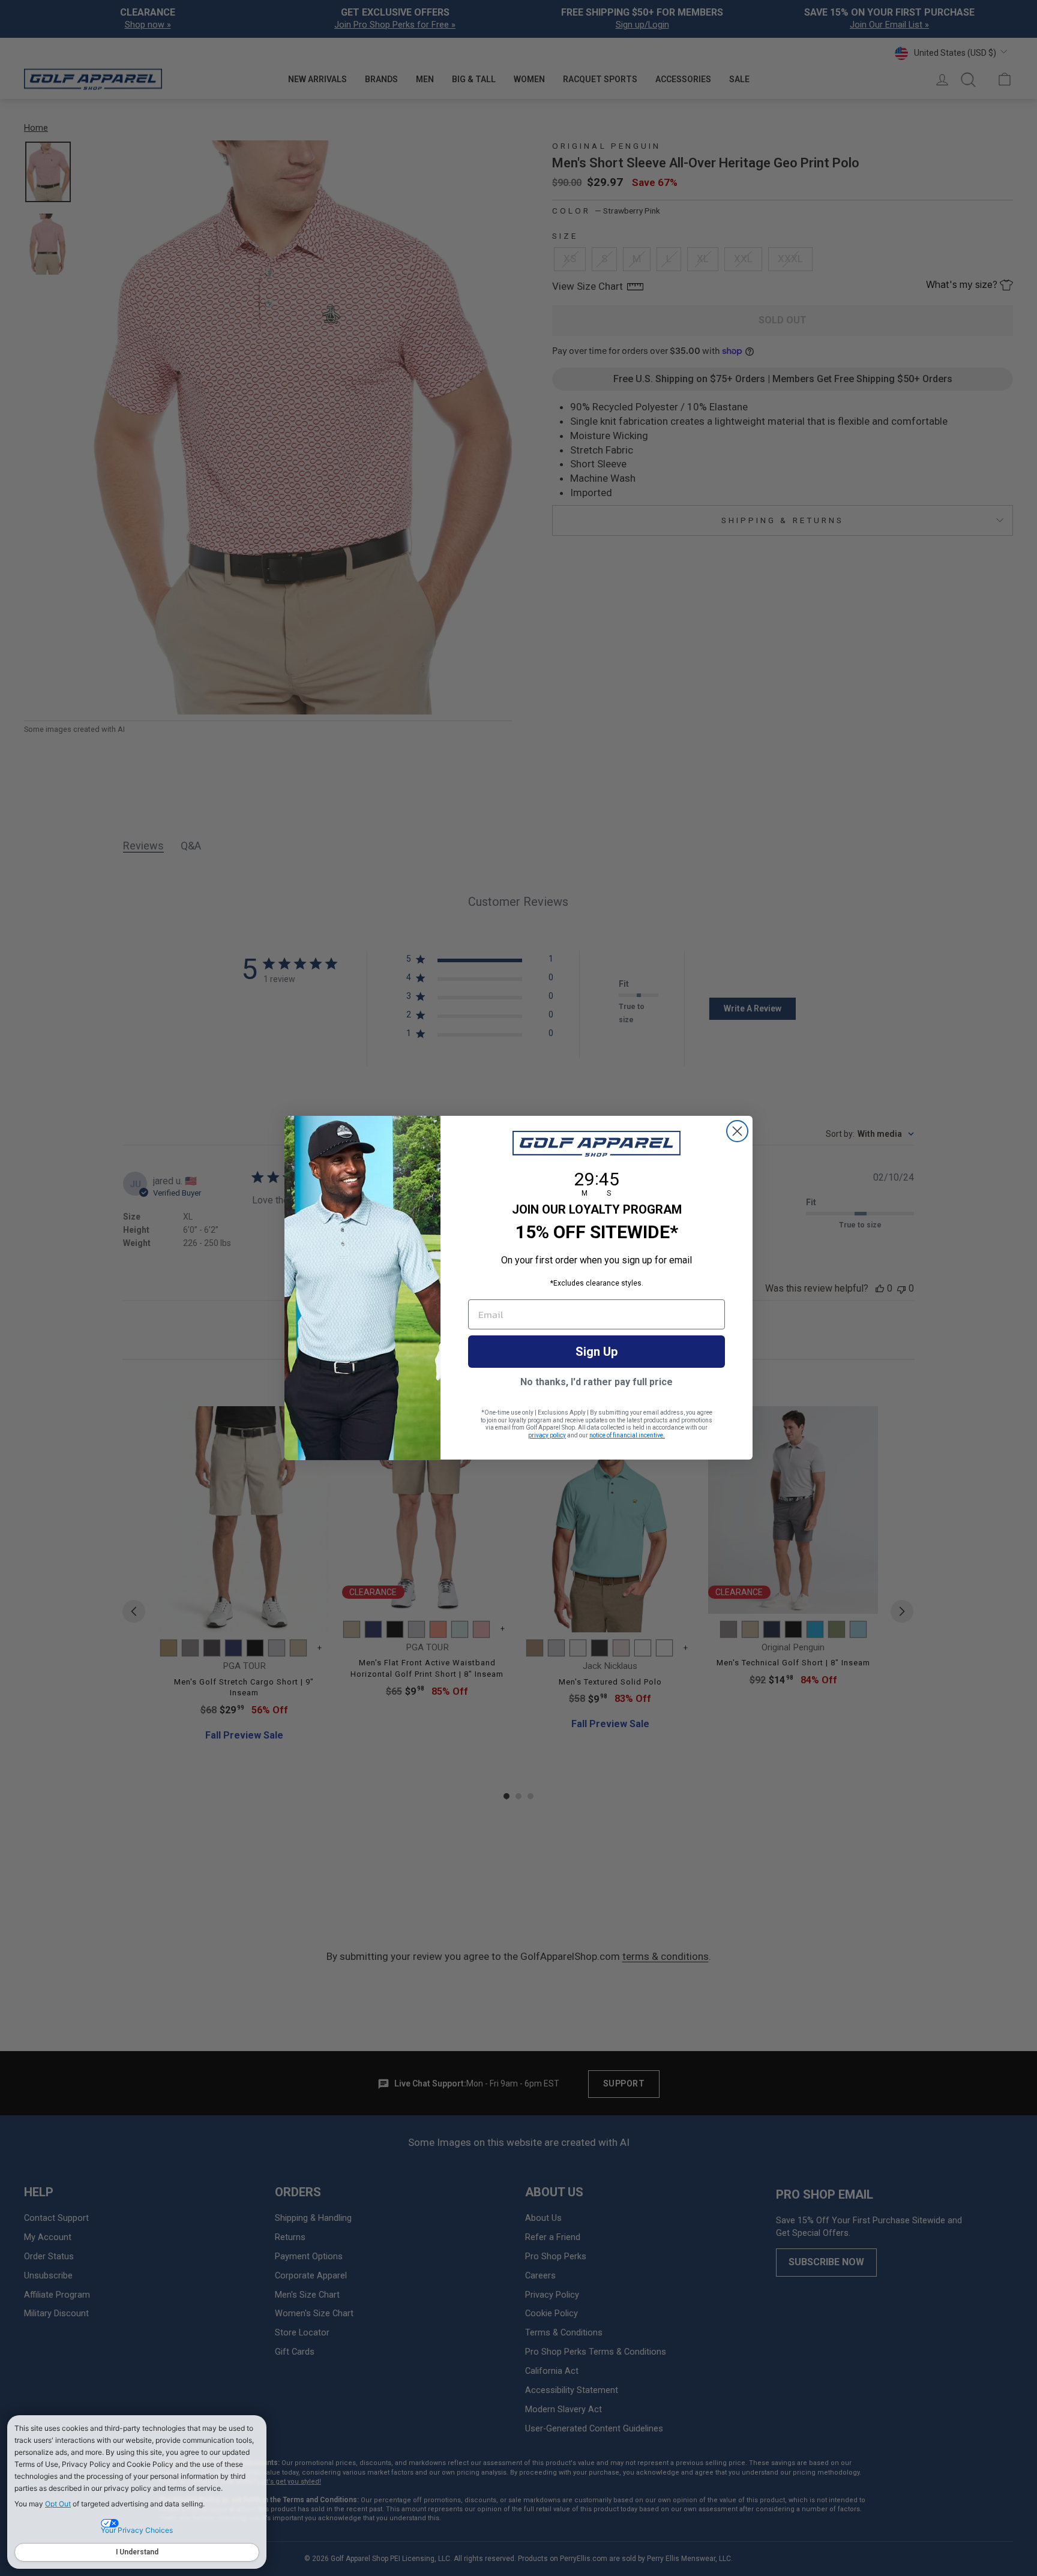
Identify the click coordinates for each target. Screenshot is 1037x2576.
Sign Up (597, 1352)
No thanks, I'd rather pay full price (597, 1382)
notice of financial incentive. (627, 1435)
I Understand (137, 2552)
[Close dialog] (737, 1131)
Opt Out (58, 2504)
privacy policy (547, 1435)
